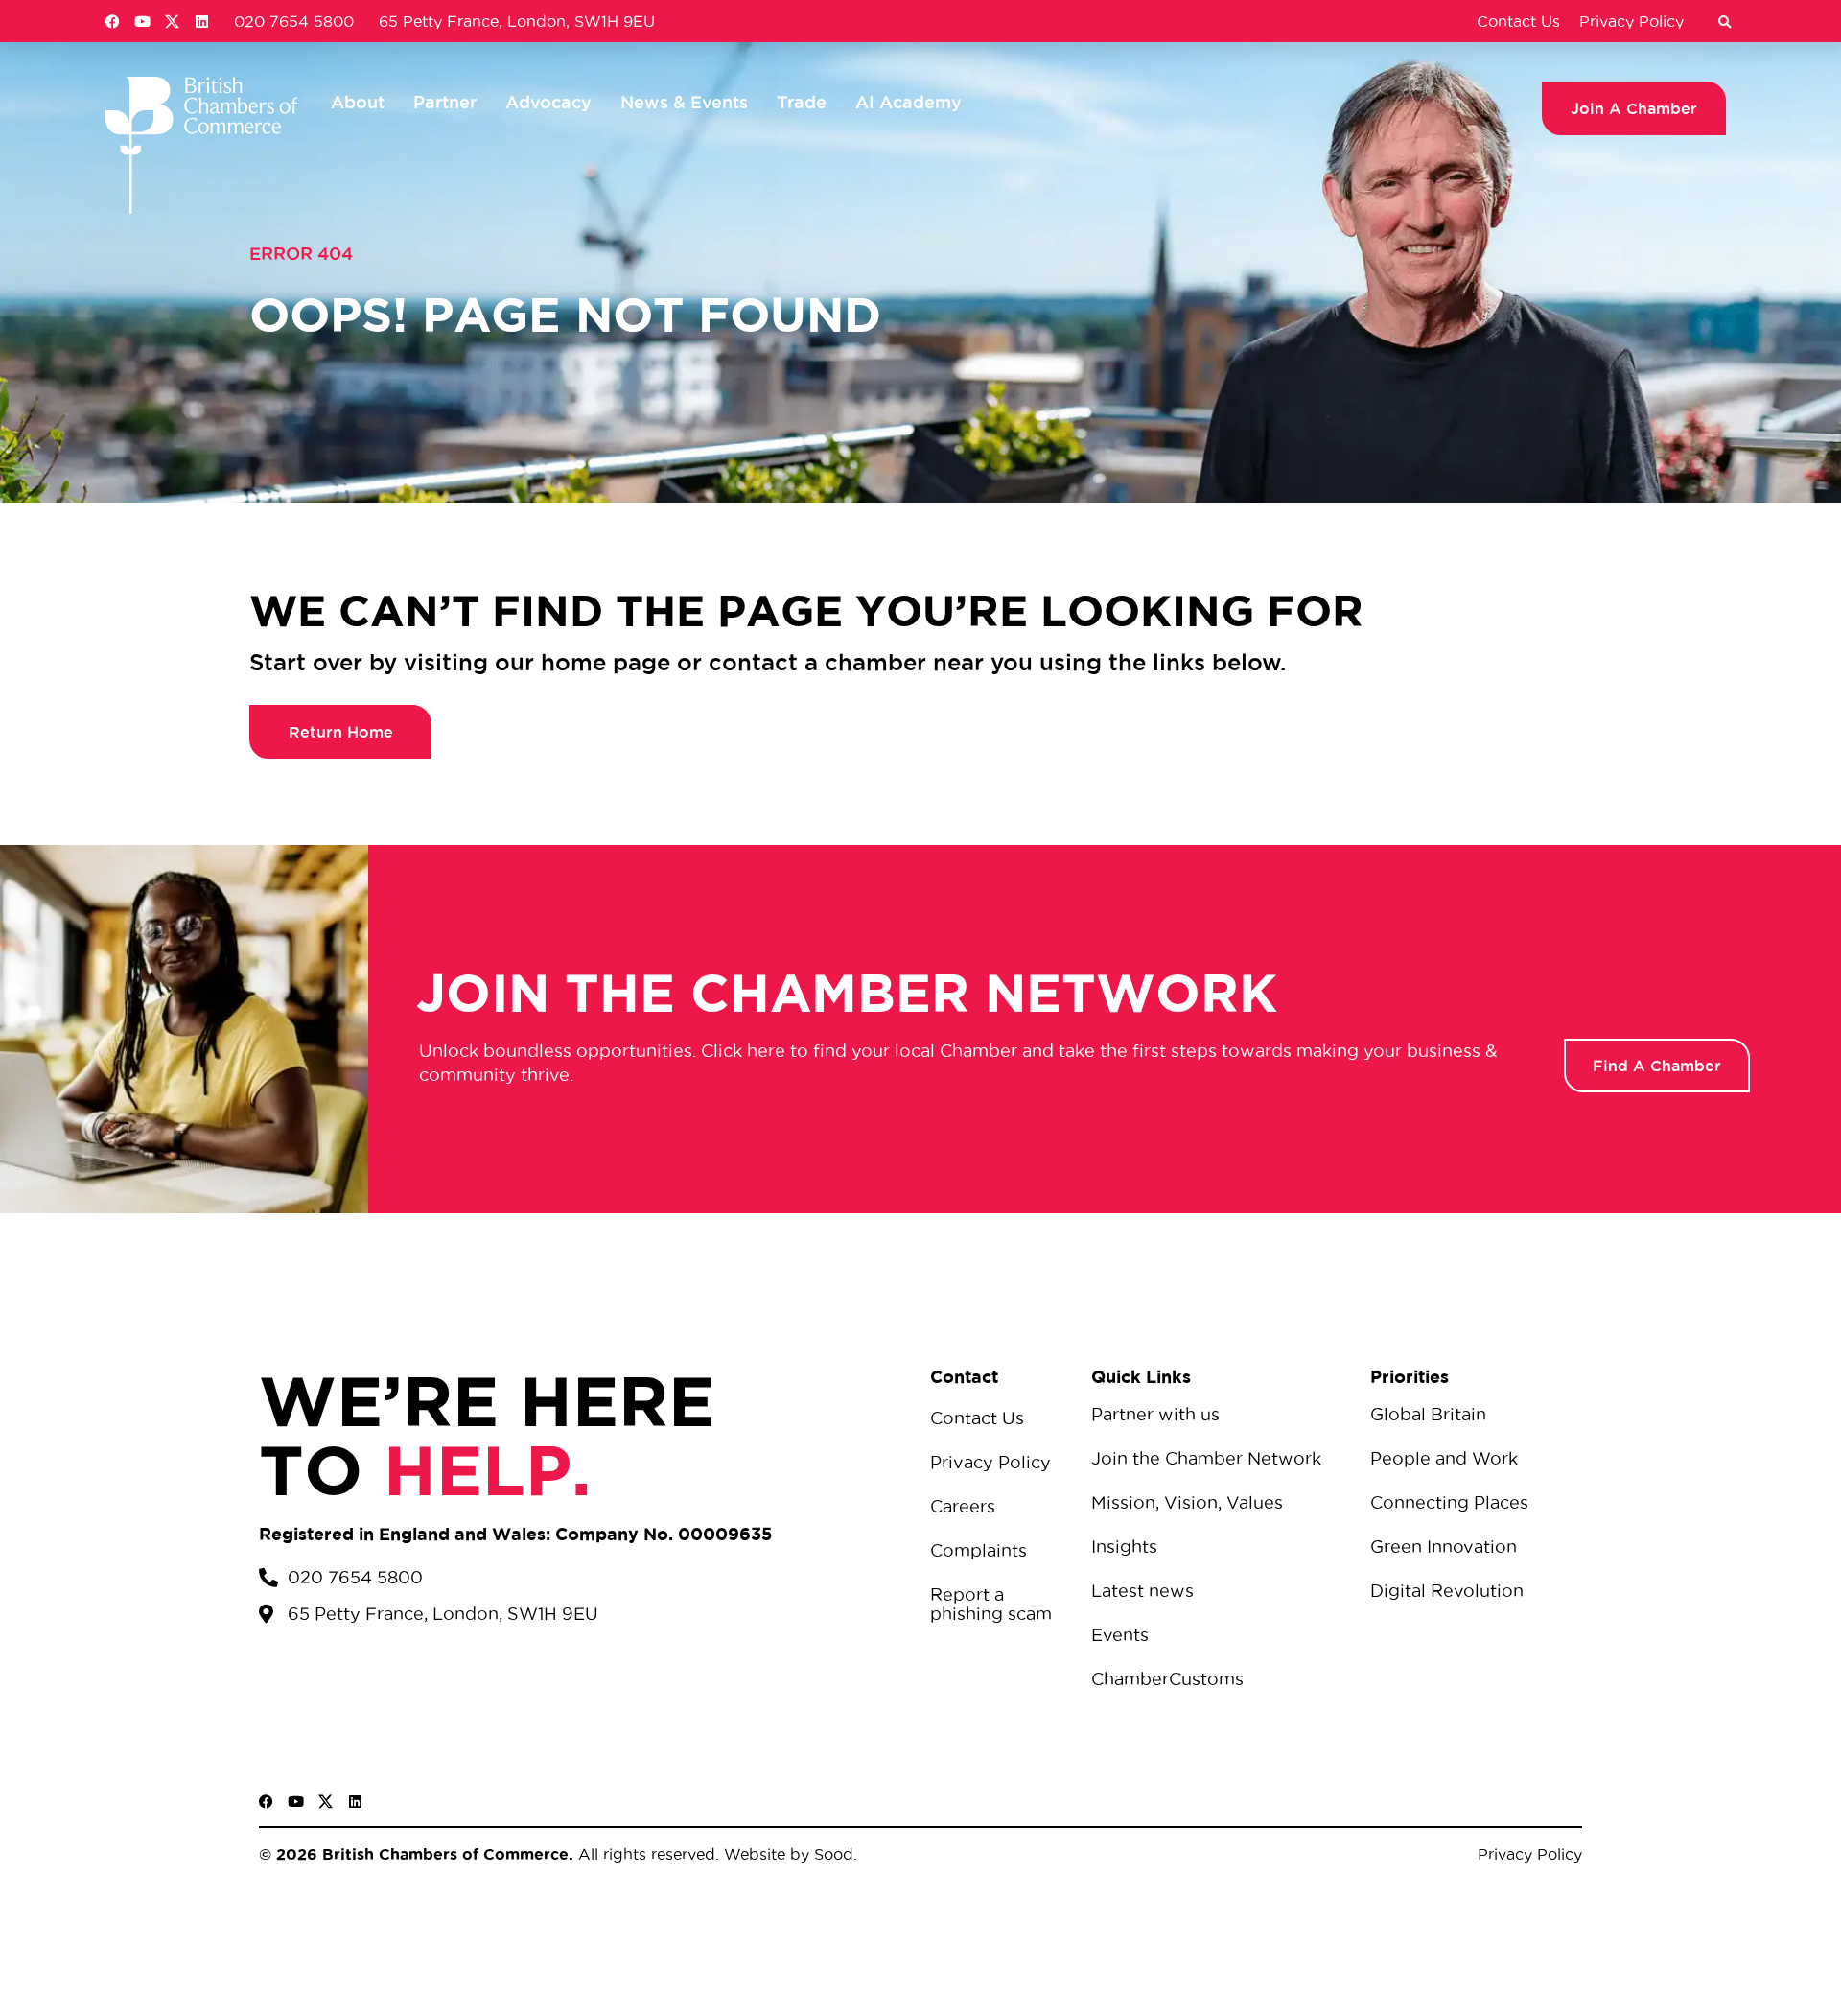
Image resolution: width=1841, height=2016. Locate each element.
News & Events (684, 102)
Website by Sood (786, 1854)
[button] (1724, 23)
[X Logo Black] (326, 1802)
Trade (802, 102)
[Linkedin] (202, 22)
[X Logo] (172, 22)
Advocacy (548, 102)
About (358, 102)
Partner (445, 102)
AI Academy (909, 102)
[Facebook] (113, 22)
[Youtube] (142, 22)
